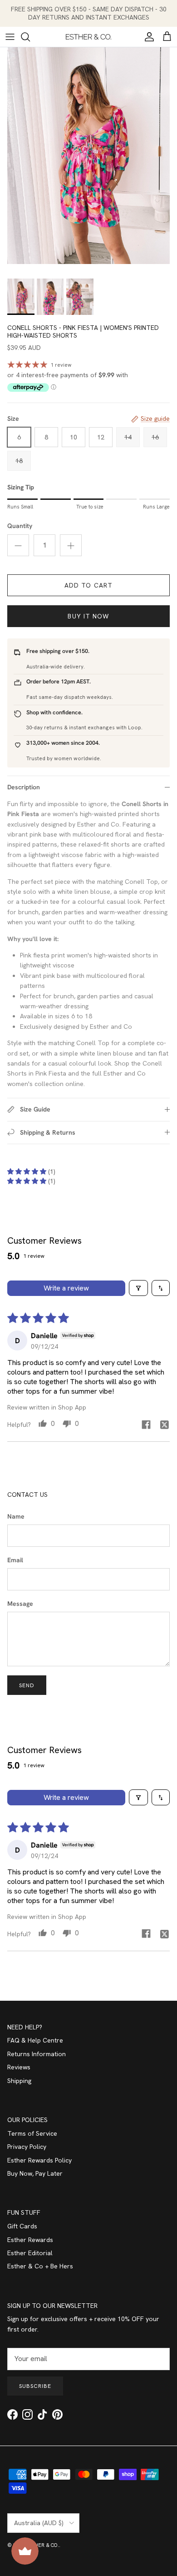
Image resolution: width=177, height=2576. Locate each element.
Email (15, 1560)
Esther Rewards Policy (39, 2160)
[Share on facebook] (146, 1424)
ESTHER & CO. (42, 2545)
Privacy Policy (27, 2147)
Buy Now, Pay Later (35, 2173)
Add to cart (88, 585)
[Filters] (138, 1288)
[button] (28, 1171)
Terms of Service (32, 2133)
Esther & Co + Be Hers (40, 2266)
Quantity (20, 526)
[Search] (30, 37)
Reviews (19, 2067)
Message (20, 1604)
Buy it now (88, 616)
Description (24, 787)
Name (16, 1516)
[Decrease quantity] (18, 545)
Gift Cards (22, 2226)
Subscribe (35, 2386)
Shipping (19, 2081)
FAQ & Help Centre (35, 2040)
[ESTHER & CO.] (88, 37)
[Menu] (10, 37)
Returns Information (37, 2054)
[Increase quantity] (71, 545)
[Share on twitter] (164, 1424)
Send (27, 1685)
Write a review (66, 1288)
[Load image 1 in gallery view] (88, 156)
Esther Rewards (30, 2240)
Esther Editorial (30, 2253)
